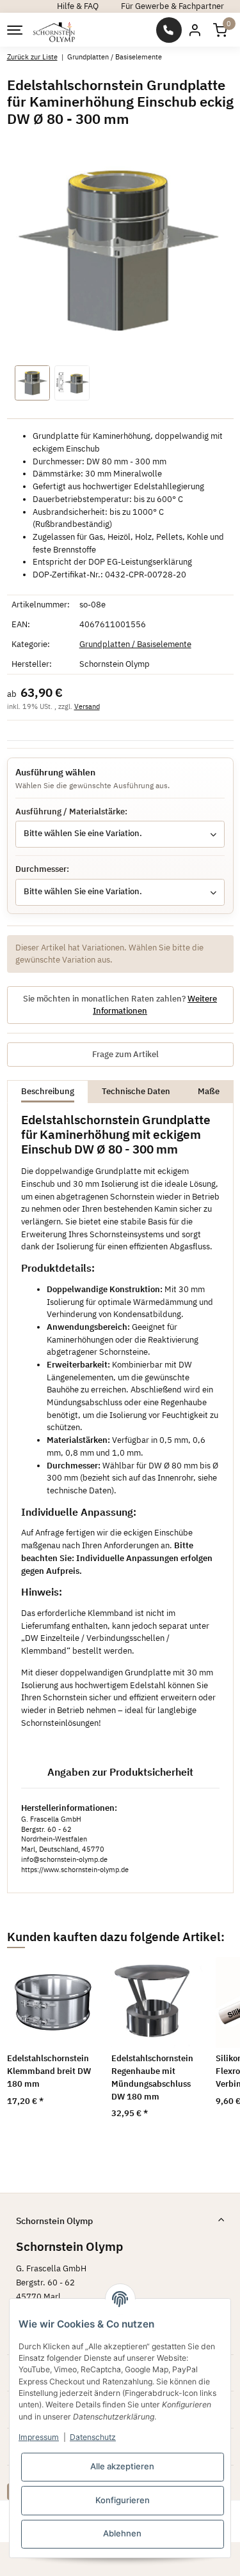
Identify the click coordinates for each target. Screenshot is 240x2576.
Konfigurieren (123, 2500)
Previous (32, 2053)
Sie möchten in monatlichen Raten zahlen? (120, 1005)
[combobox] (120, 834)
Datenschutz (93, 2437)
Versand (87, 706)
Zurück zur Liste (32, 57)
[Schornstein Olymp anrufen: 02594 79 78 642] (169, 30)
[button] (220, 30)
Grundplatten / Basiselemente (135, 644)
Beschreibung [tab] (48, 1091)
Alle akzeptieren (122, 2466)
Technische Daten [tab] (136, 1091)
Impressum (39, 2437)
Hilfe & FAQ (78, 6)
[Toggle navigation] (14, 30)
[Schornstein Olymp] (54, 30)
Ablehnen (122, 2533)
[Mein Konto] (195, 30)
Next (208, 2053)
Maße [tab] (209, 1091)
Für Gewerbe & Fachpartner (172, 6)
